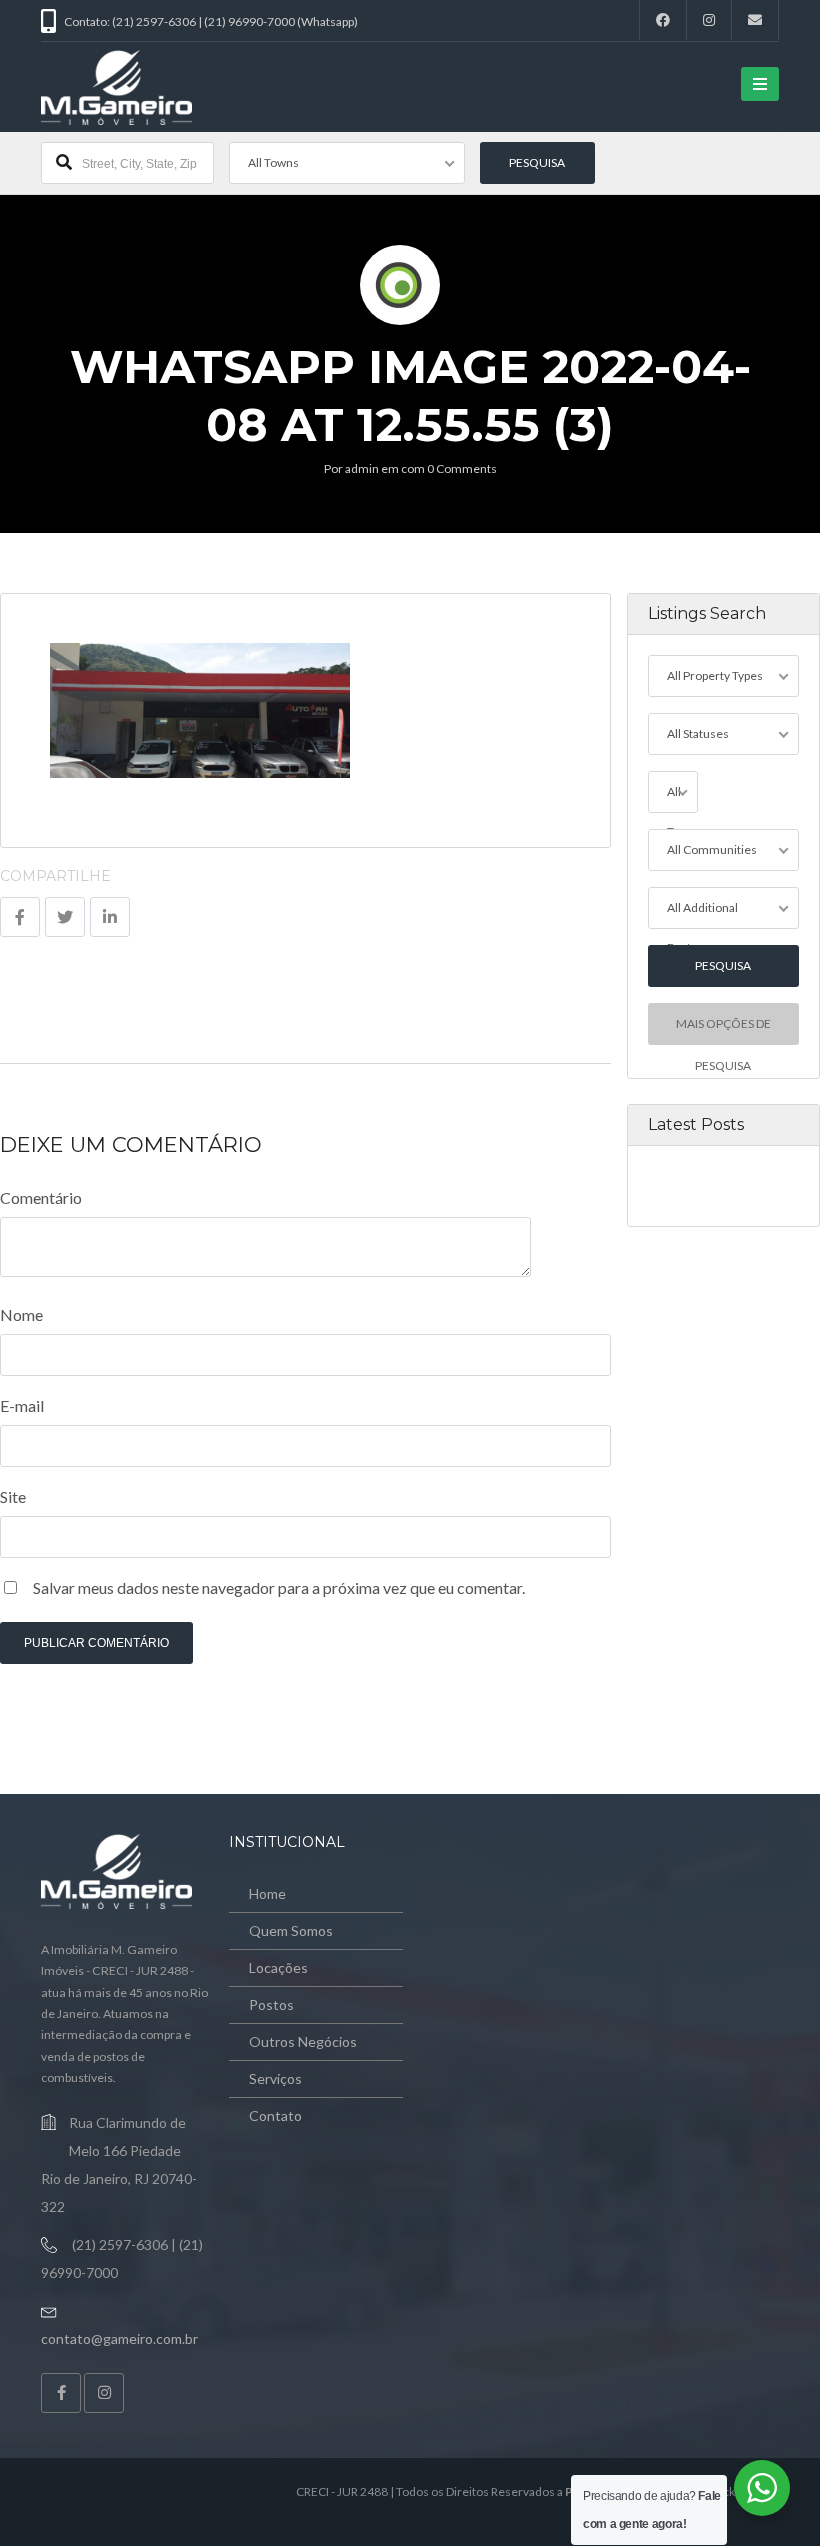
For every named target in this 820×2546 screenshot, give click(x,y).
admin (362, 468)
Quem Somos (291, 1930)
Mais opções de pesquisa (723, 1030)
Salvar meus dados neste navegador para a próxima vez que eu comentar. (279, 1587)
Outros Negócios (303, 2041)
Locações (278, 1967)
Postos (271, 2004)
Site (13, 1496)
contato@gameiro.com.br (119, 2338)
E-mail (22, 1405)
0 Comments (462, 468)
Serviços (275, 2078)
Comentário (41, 1197)
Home (267, 1893)
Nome (21, 1314)
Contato (275, 2115)
